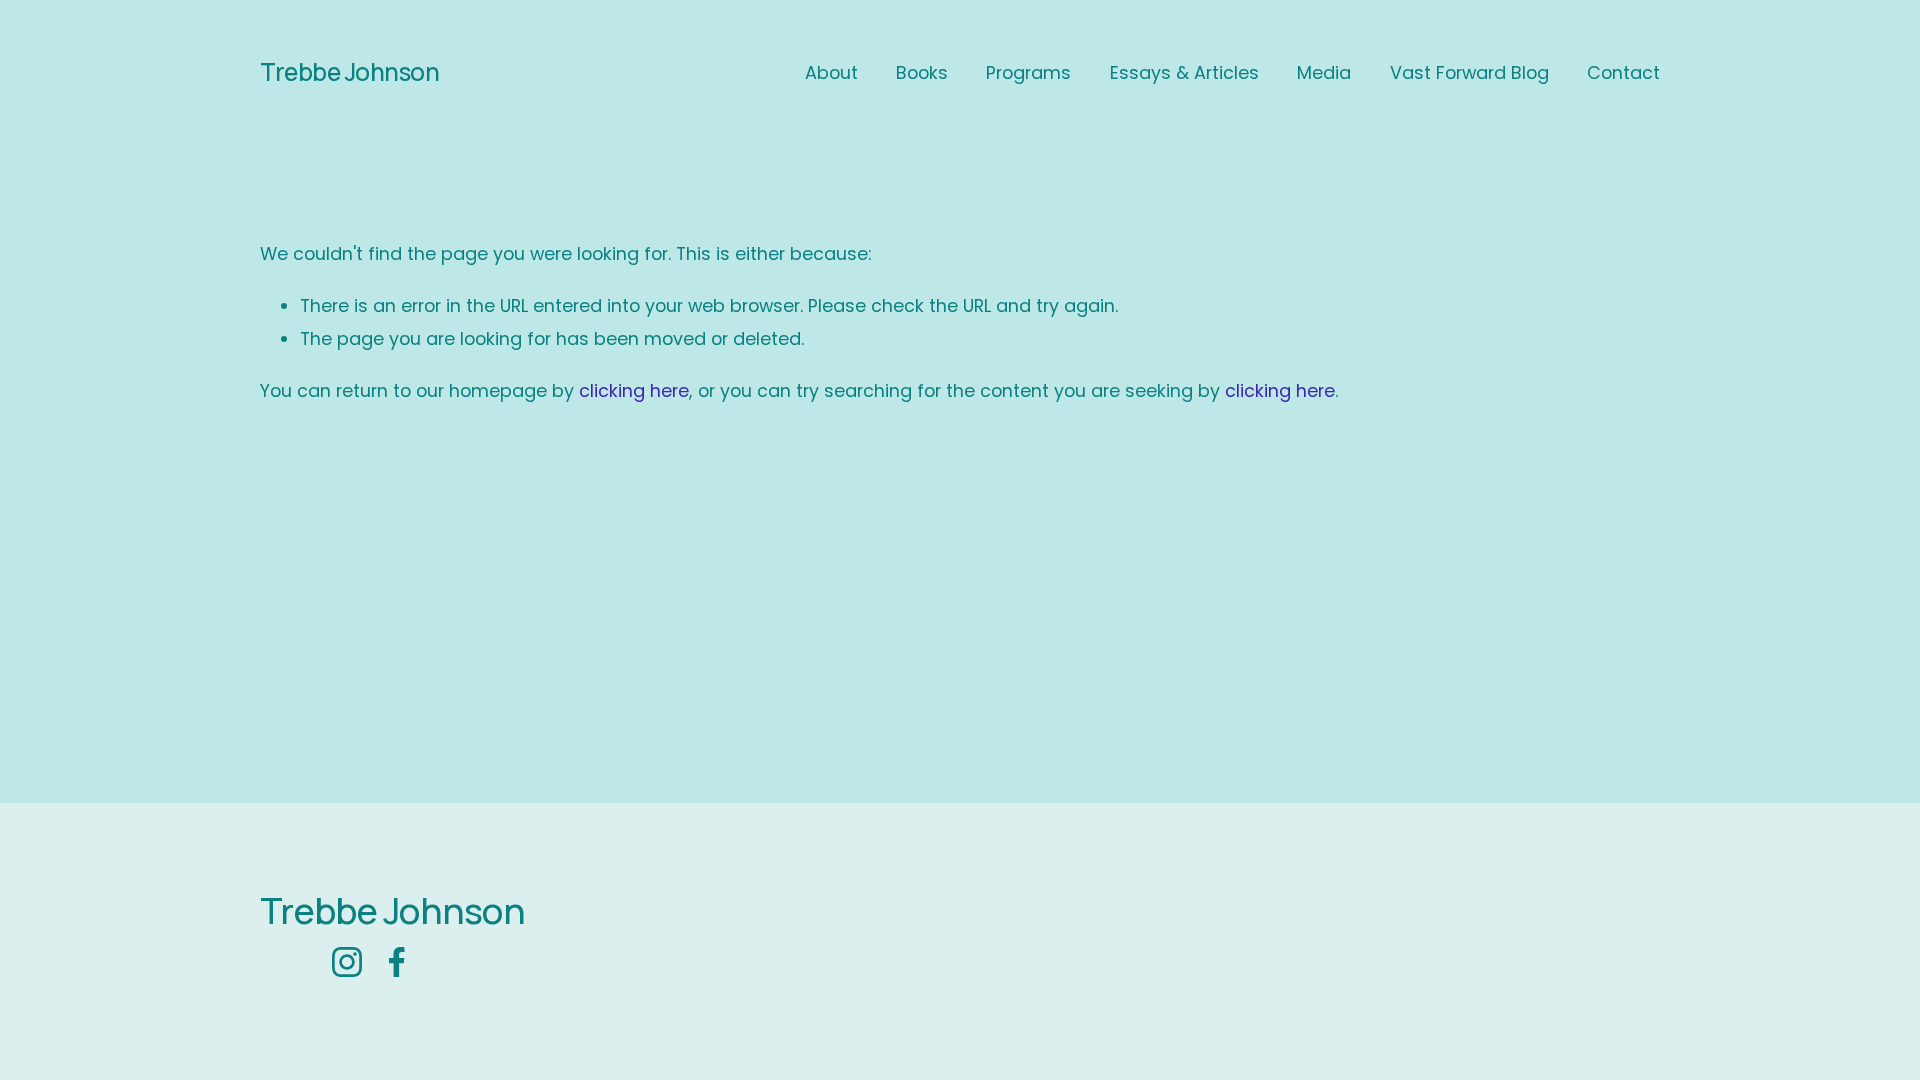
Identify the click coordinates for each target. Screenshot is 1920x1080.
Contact (1623, 72)
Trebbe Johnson (349, 71)
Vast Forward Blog (1469, 72)
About (831, 72)
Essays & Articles (1184, 72)
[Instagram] (347, 962)
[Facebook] (397, 962)
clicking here (634, 390)
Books (922, 72)
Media (1324, 72)
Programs (1028, 72)
